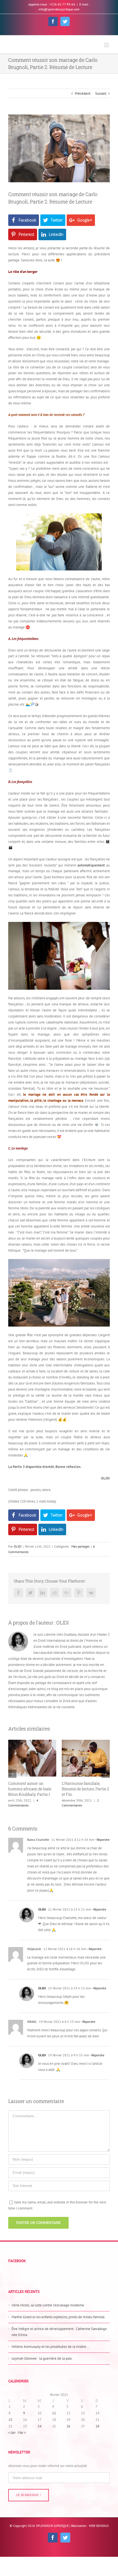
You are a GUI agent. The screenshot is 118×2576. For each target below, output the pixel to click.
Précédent (83, 93)
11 (54, 2413)
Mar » (22, 2433)
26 (68, 2426)
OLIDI (18, 1546)
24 (40, 2426)
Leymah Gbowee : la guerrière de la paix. (42, 2358)
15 (10, 2420)
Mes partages (80, 1546)
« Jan (12, 2433)
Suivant (101, 93)
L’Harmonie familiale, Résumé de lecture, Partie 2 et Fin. (32, 1789)
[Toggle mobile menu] (107, 45)
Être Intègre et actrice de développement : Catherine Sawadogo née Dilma (59, 2332)
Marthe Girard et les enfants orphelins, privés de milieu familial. (58, 2317)
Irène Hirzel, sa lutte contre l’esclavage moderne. (48, 2305)
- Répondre (102, 1840)
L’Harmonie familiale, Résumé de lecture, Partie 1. (86, 1786)
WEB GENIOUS (99, 2526)
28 (97, 2426)
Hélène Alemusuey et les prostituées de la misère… (50, 2347)
